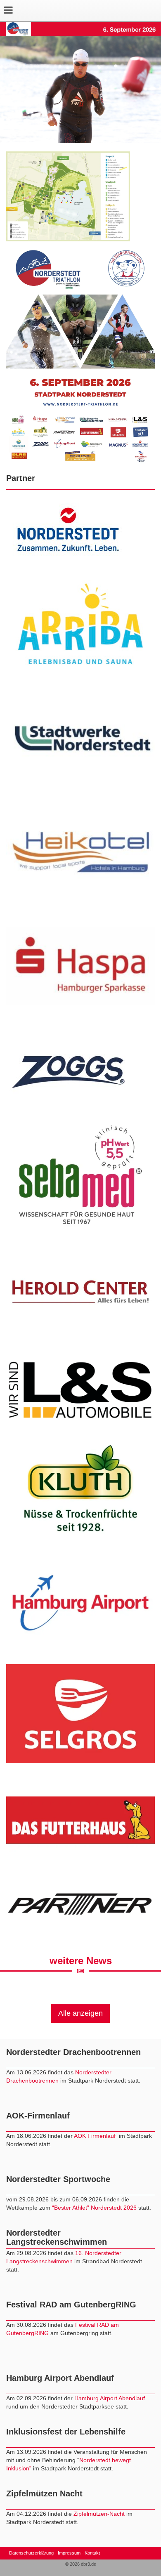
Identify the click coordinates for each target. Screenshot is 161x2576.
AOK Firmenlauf (96, 2136)
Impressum (69, 2553)
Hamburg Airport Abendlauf (110, 2398)
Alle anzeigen (80, 2013)
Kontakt (92, 2553)
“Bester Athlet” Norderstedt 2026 (95, 2208)
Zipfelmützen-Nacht (99, 2514)
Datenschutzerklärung (31, 2553)
